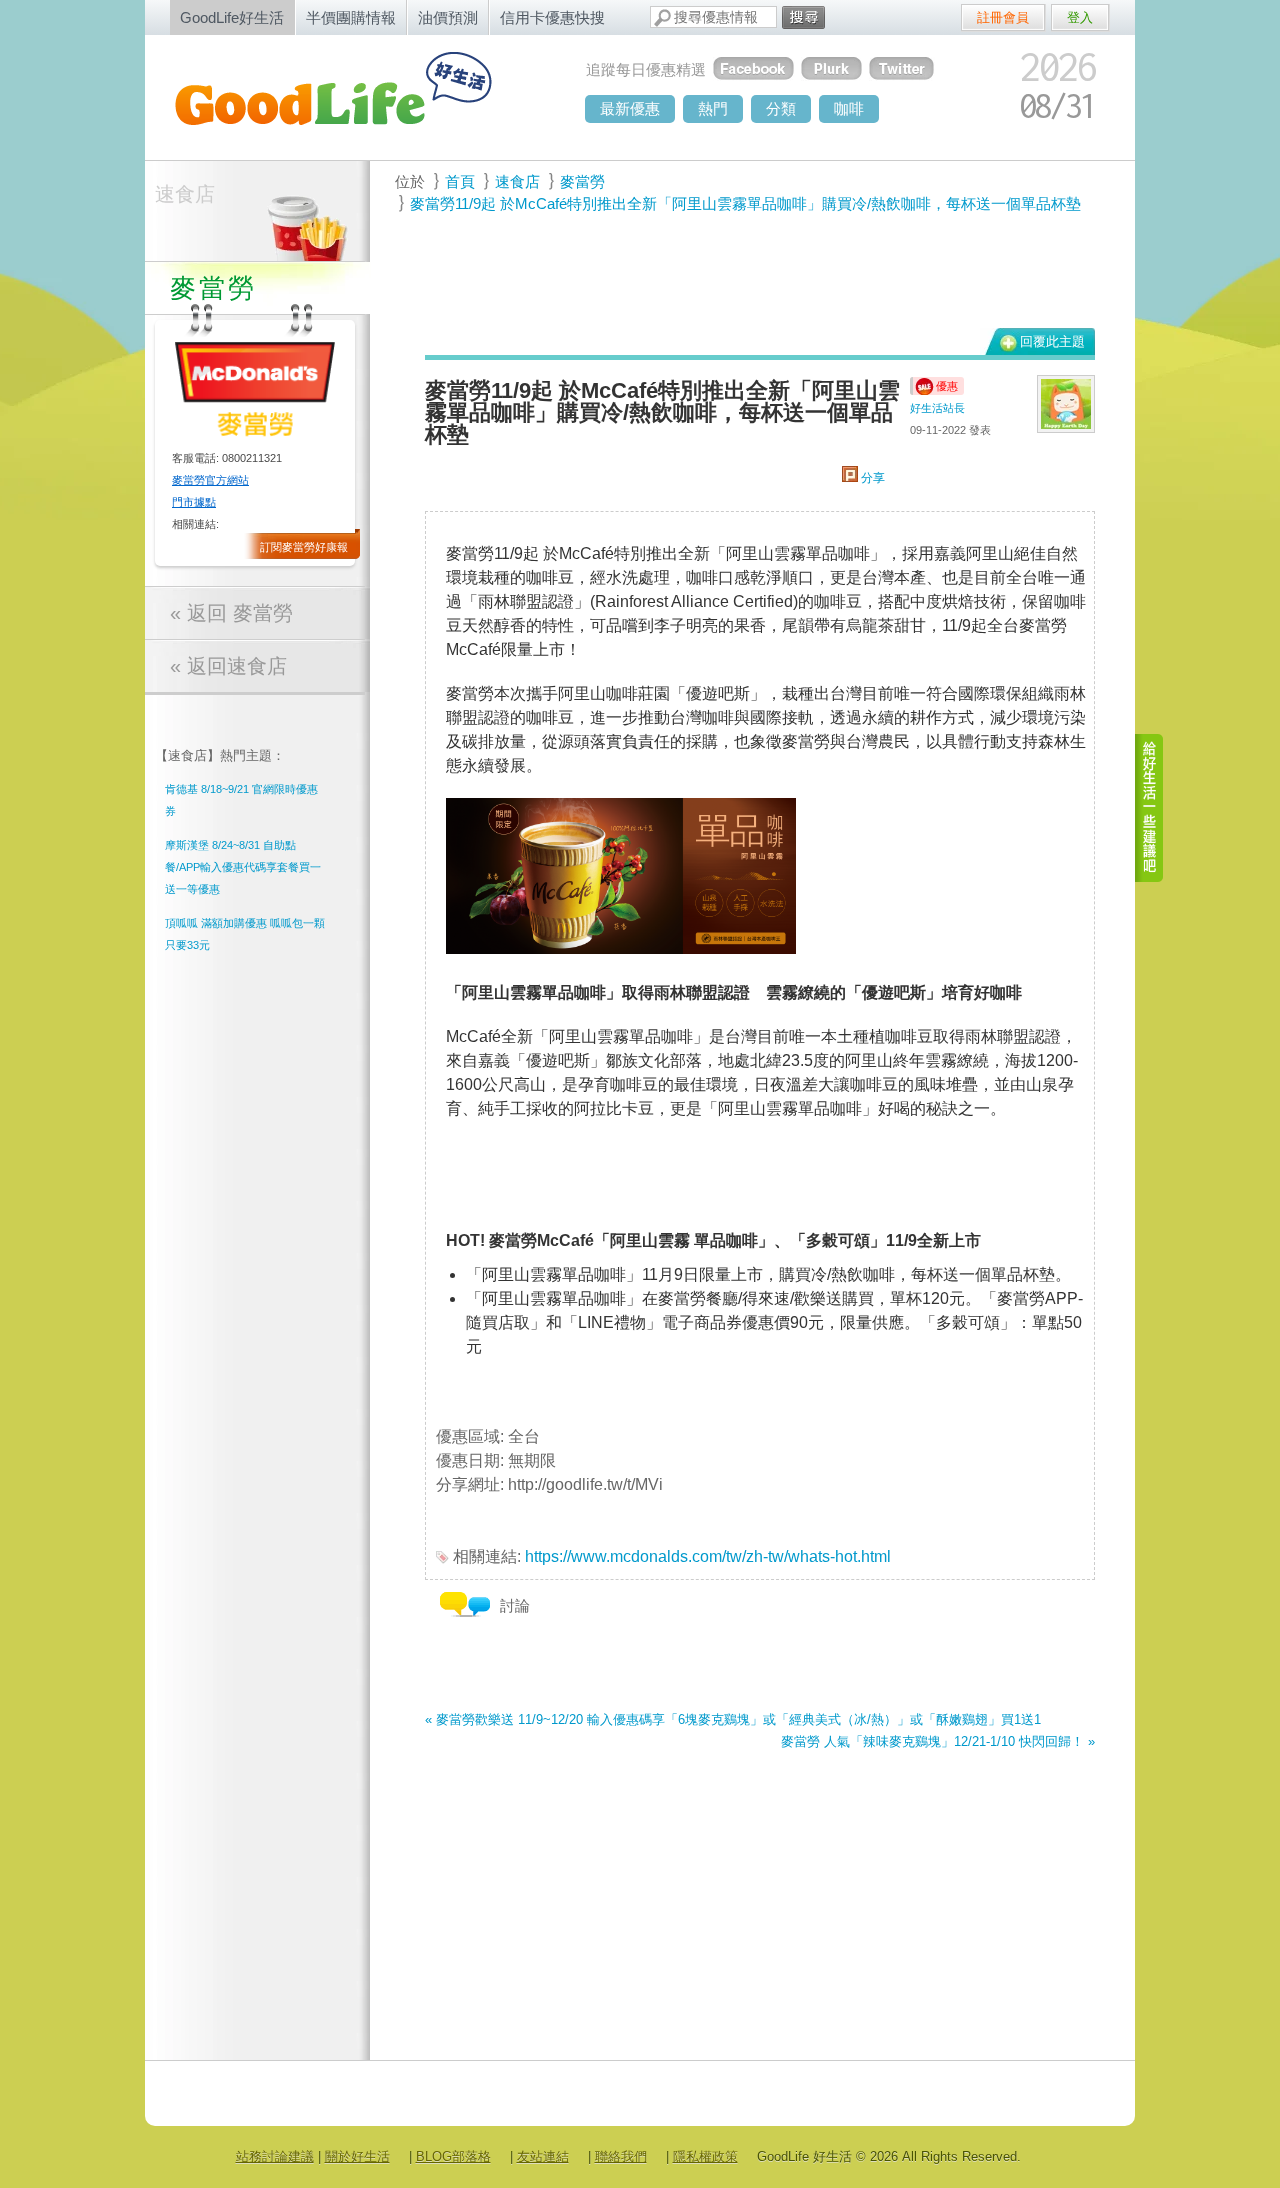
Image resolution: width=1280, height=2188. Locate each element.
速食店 (185, 194)
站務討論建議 (275, 2156)
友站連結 (543, 2156)
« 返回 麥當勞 (231, 613)
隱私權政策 (705, 2156)
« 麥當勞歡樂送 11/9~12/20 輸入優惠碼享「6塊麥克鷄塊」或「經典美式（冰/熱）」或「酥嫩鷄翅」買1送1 (733, 1719)
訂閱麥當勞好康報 (304, 547)
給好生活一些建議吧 (1150, 808)
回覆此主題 (1052, 341)
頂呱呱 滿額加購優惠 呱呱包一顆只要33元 (245, 934)
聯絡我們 (621, 2156)
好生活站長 (937, 408)
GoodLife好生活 (232, 17)
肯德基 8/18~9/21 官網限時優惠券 (241, 800)
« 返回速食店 (228, 666)
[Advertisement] (749, 271)
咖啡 (849, 108)
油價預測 (448, 17)
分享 (871, 478)
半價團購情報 (351, 17)
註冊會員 (1003, 17)
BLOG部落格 (453, 2156)
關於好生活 (357, 2156)
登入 (1080, 17)
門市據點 (194, 502)
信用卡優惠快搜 (552, 17)
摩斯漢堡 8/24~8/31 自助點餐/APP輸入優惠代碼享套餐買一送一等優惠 (243, 867)
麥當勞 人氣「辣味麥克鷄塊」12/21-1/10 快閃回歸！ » (938, 1741)
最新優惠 (630, 108)
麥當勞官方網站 (210, 480)
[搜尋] (803, 17)
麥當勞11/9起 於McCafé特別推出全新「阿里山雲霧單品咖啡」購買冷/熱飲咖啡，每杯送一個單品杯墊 (745, 203)
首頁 (460, 181)
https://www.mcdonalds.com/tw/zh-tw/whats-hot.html (708, 1556)
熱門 (713, 108)
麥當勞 (582, 181)
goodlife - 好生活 (355, 96)
